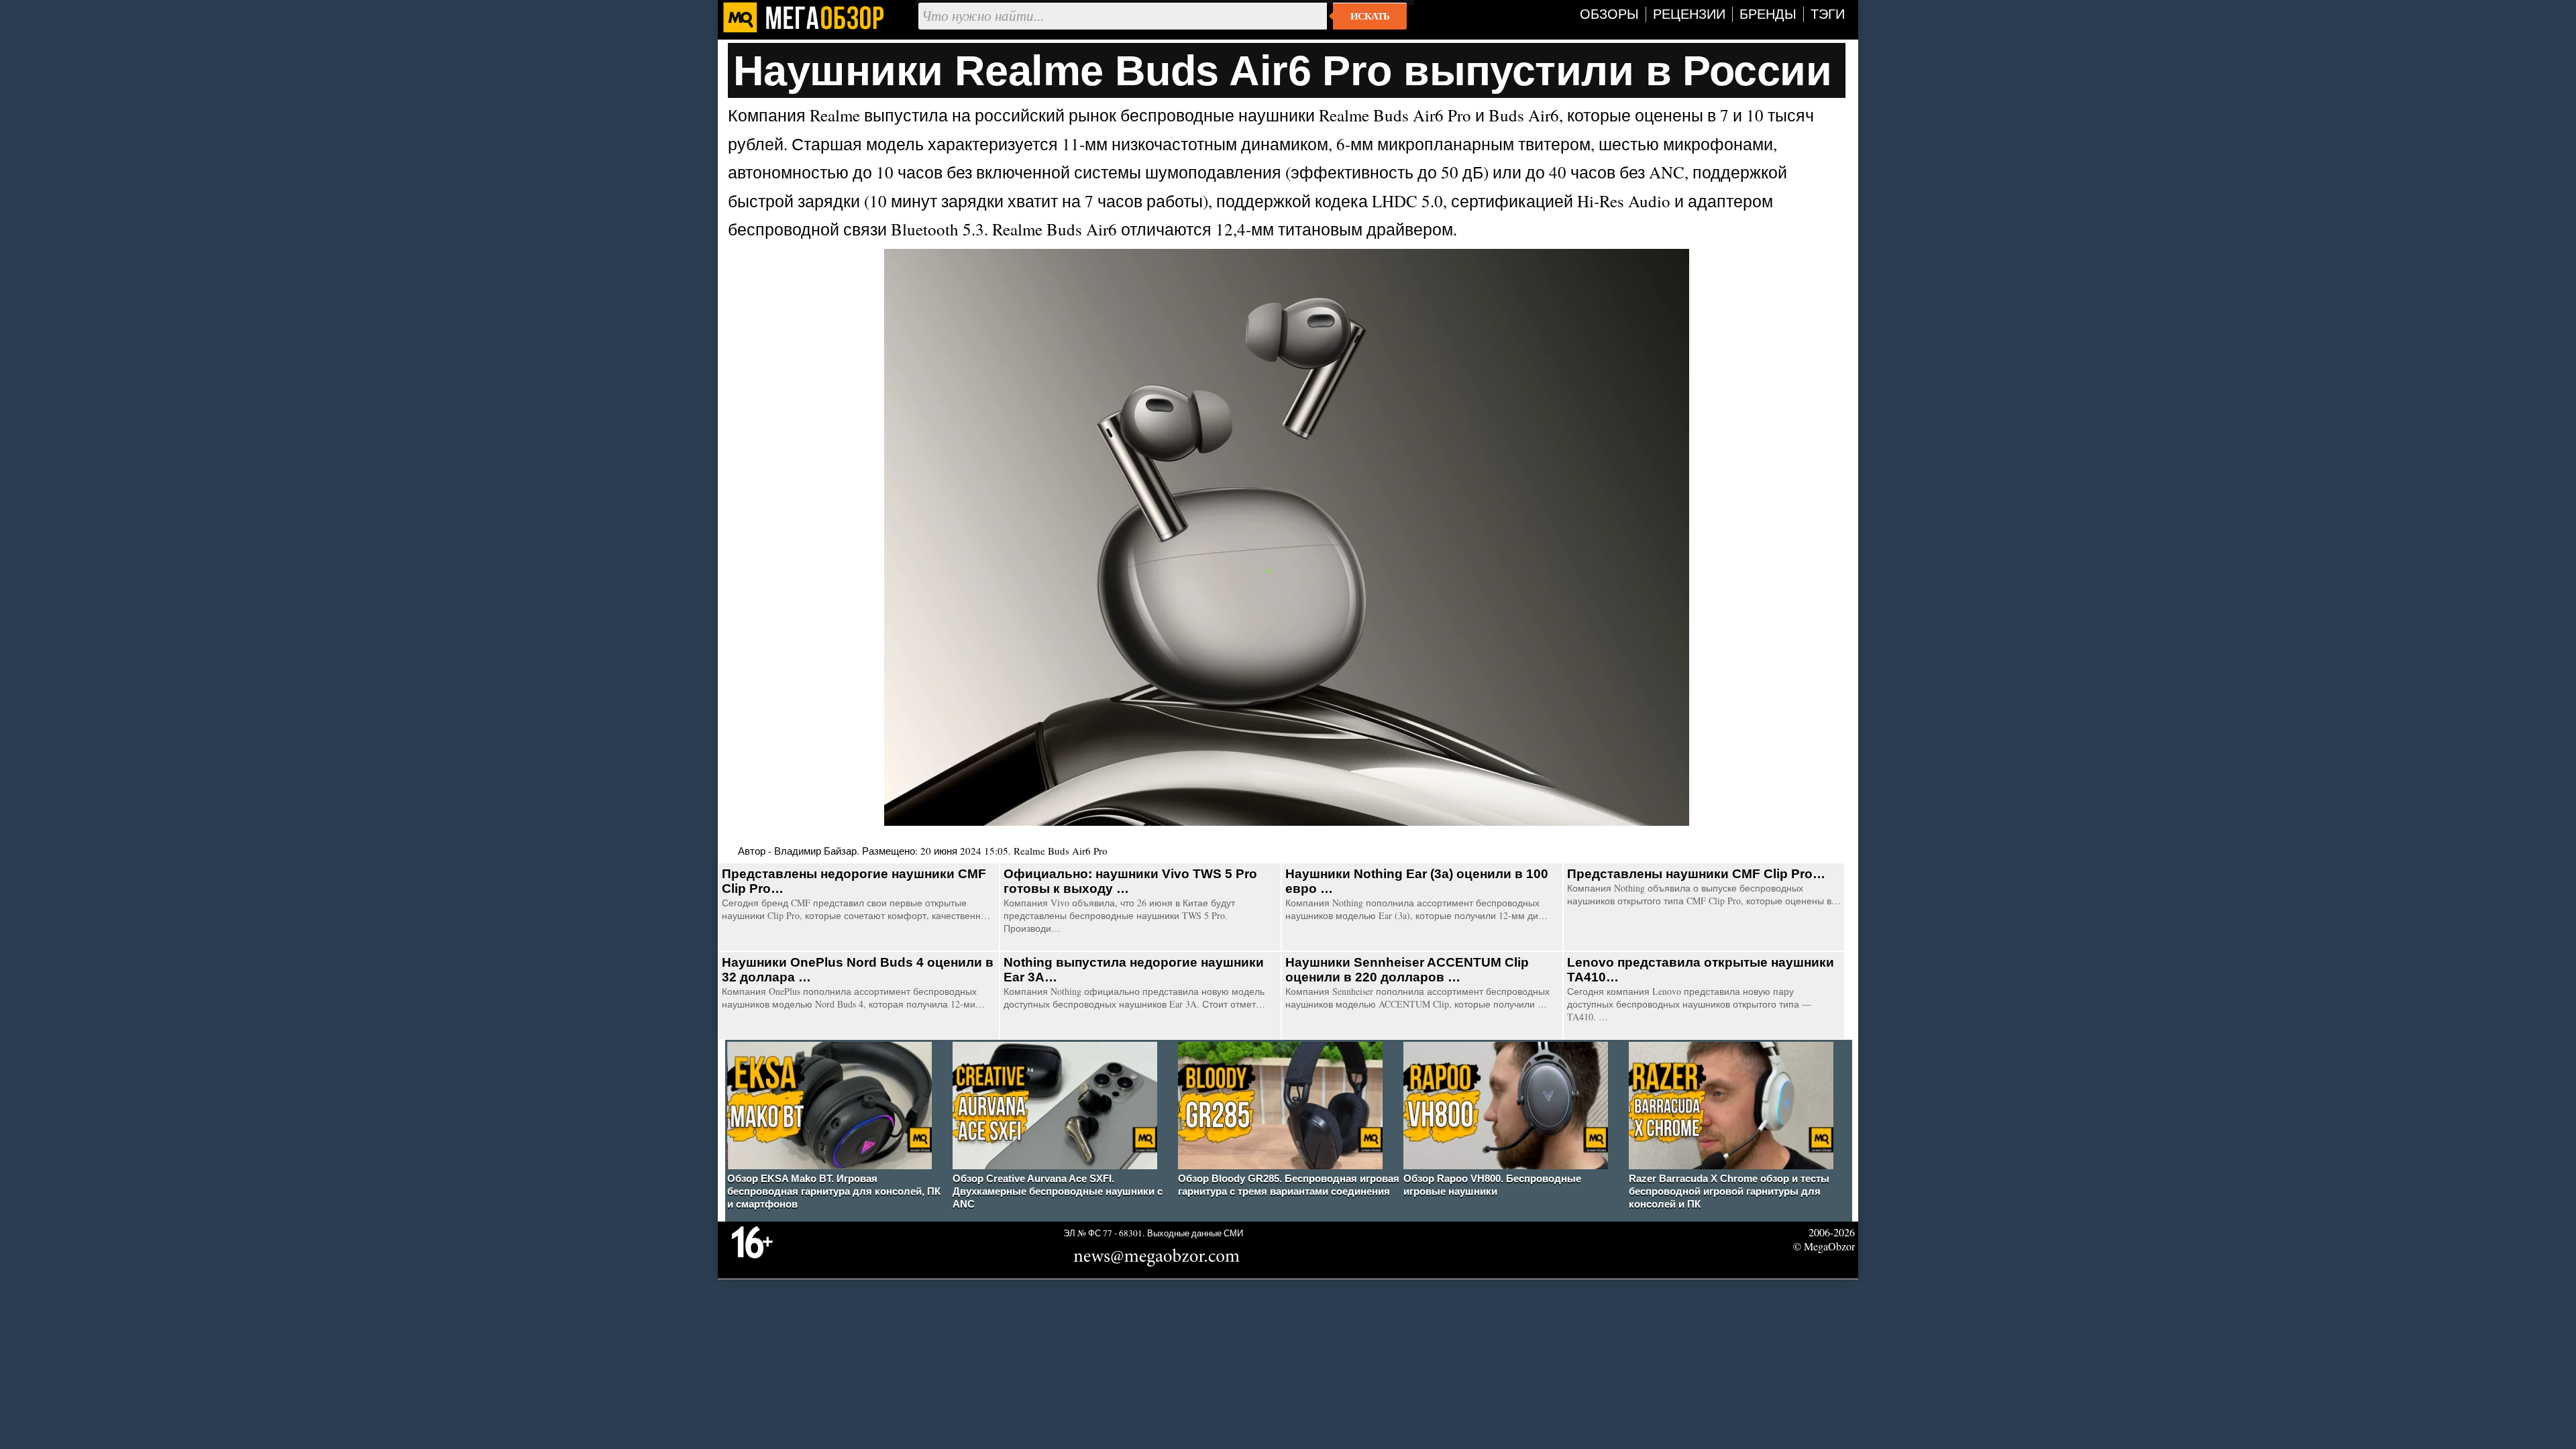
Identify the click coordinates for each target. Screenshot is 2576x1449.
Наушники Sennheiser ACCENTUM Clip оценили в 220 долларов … (1407, 970)
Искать (1370, 16)
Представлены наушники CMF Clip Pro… (1696, 874)
